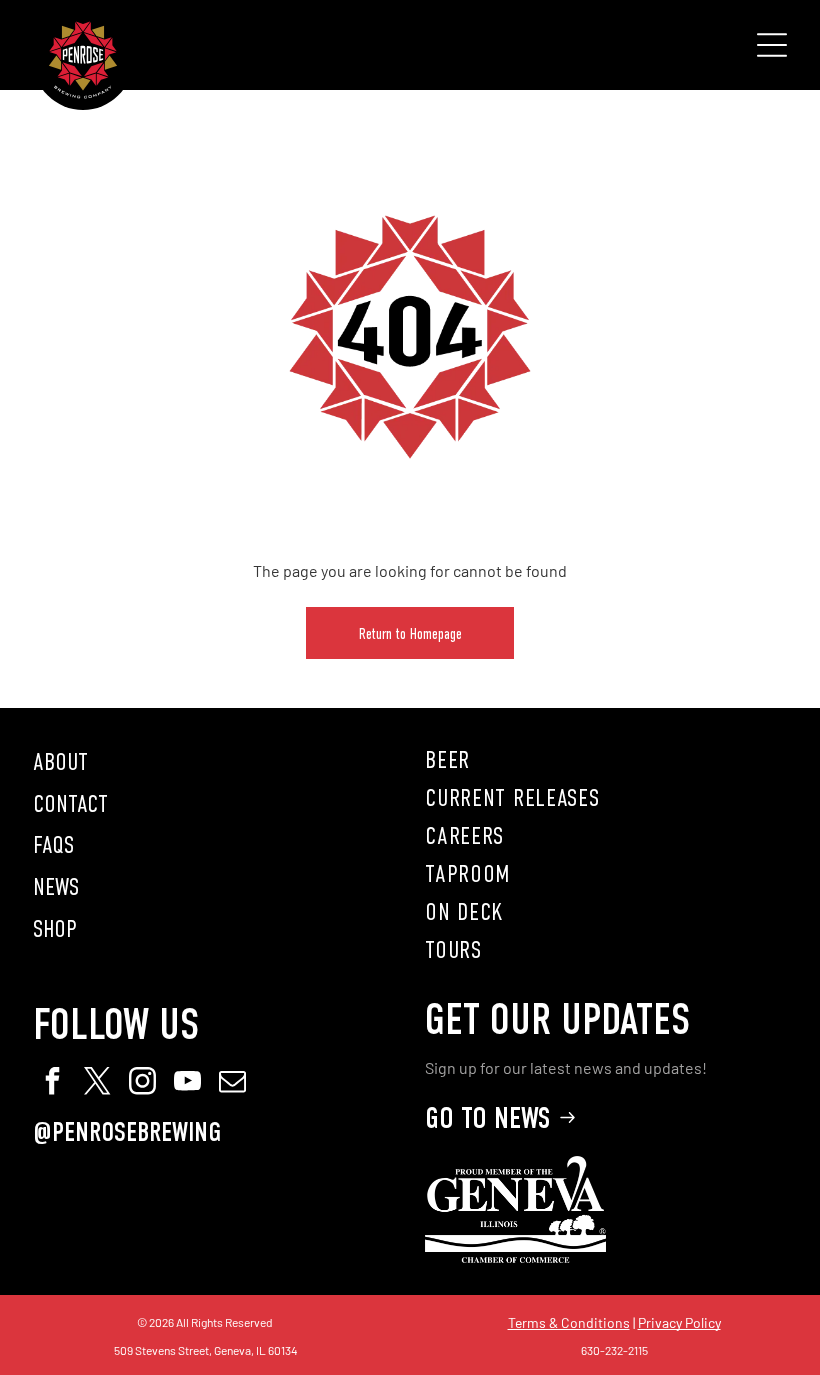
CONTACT (70, 804)
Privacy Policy (679, 1322)
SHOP (55, 929)
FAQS (53, 845)
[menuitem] (606, 760)
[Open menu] (772, 45)
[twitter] (98, 1083)
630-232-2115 (614, 1350)
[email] (233, 1083)
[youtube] (188, 1083)
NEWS (56, 887)
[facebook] (53, 1083)
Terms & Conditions (569, 1322)
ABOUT (60, 762)
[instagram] (143, 1083)
